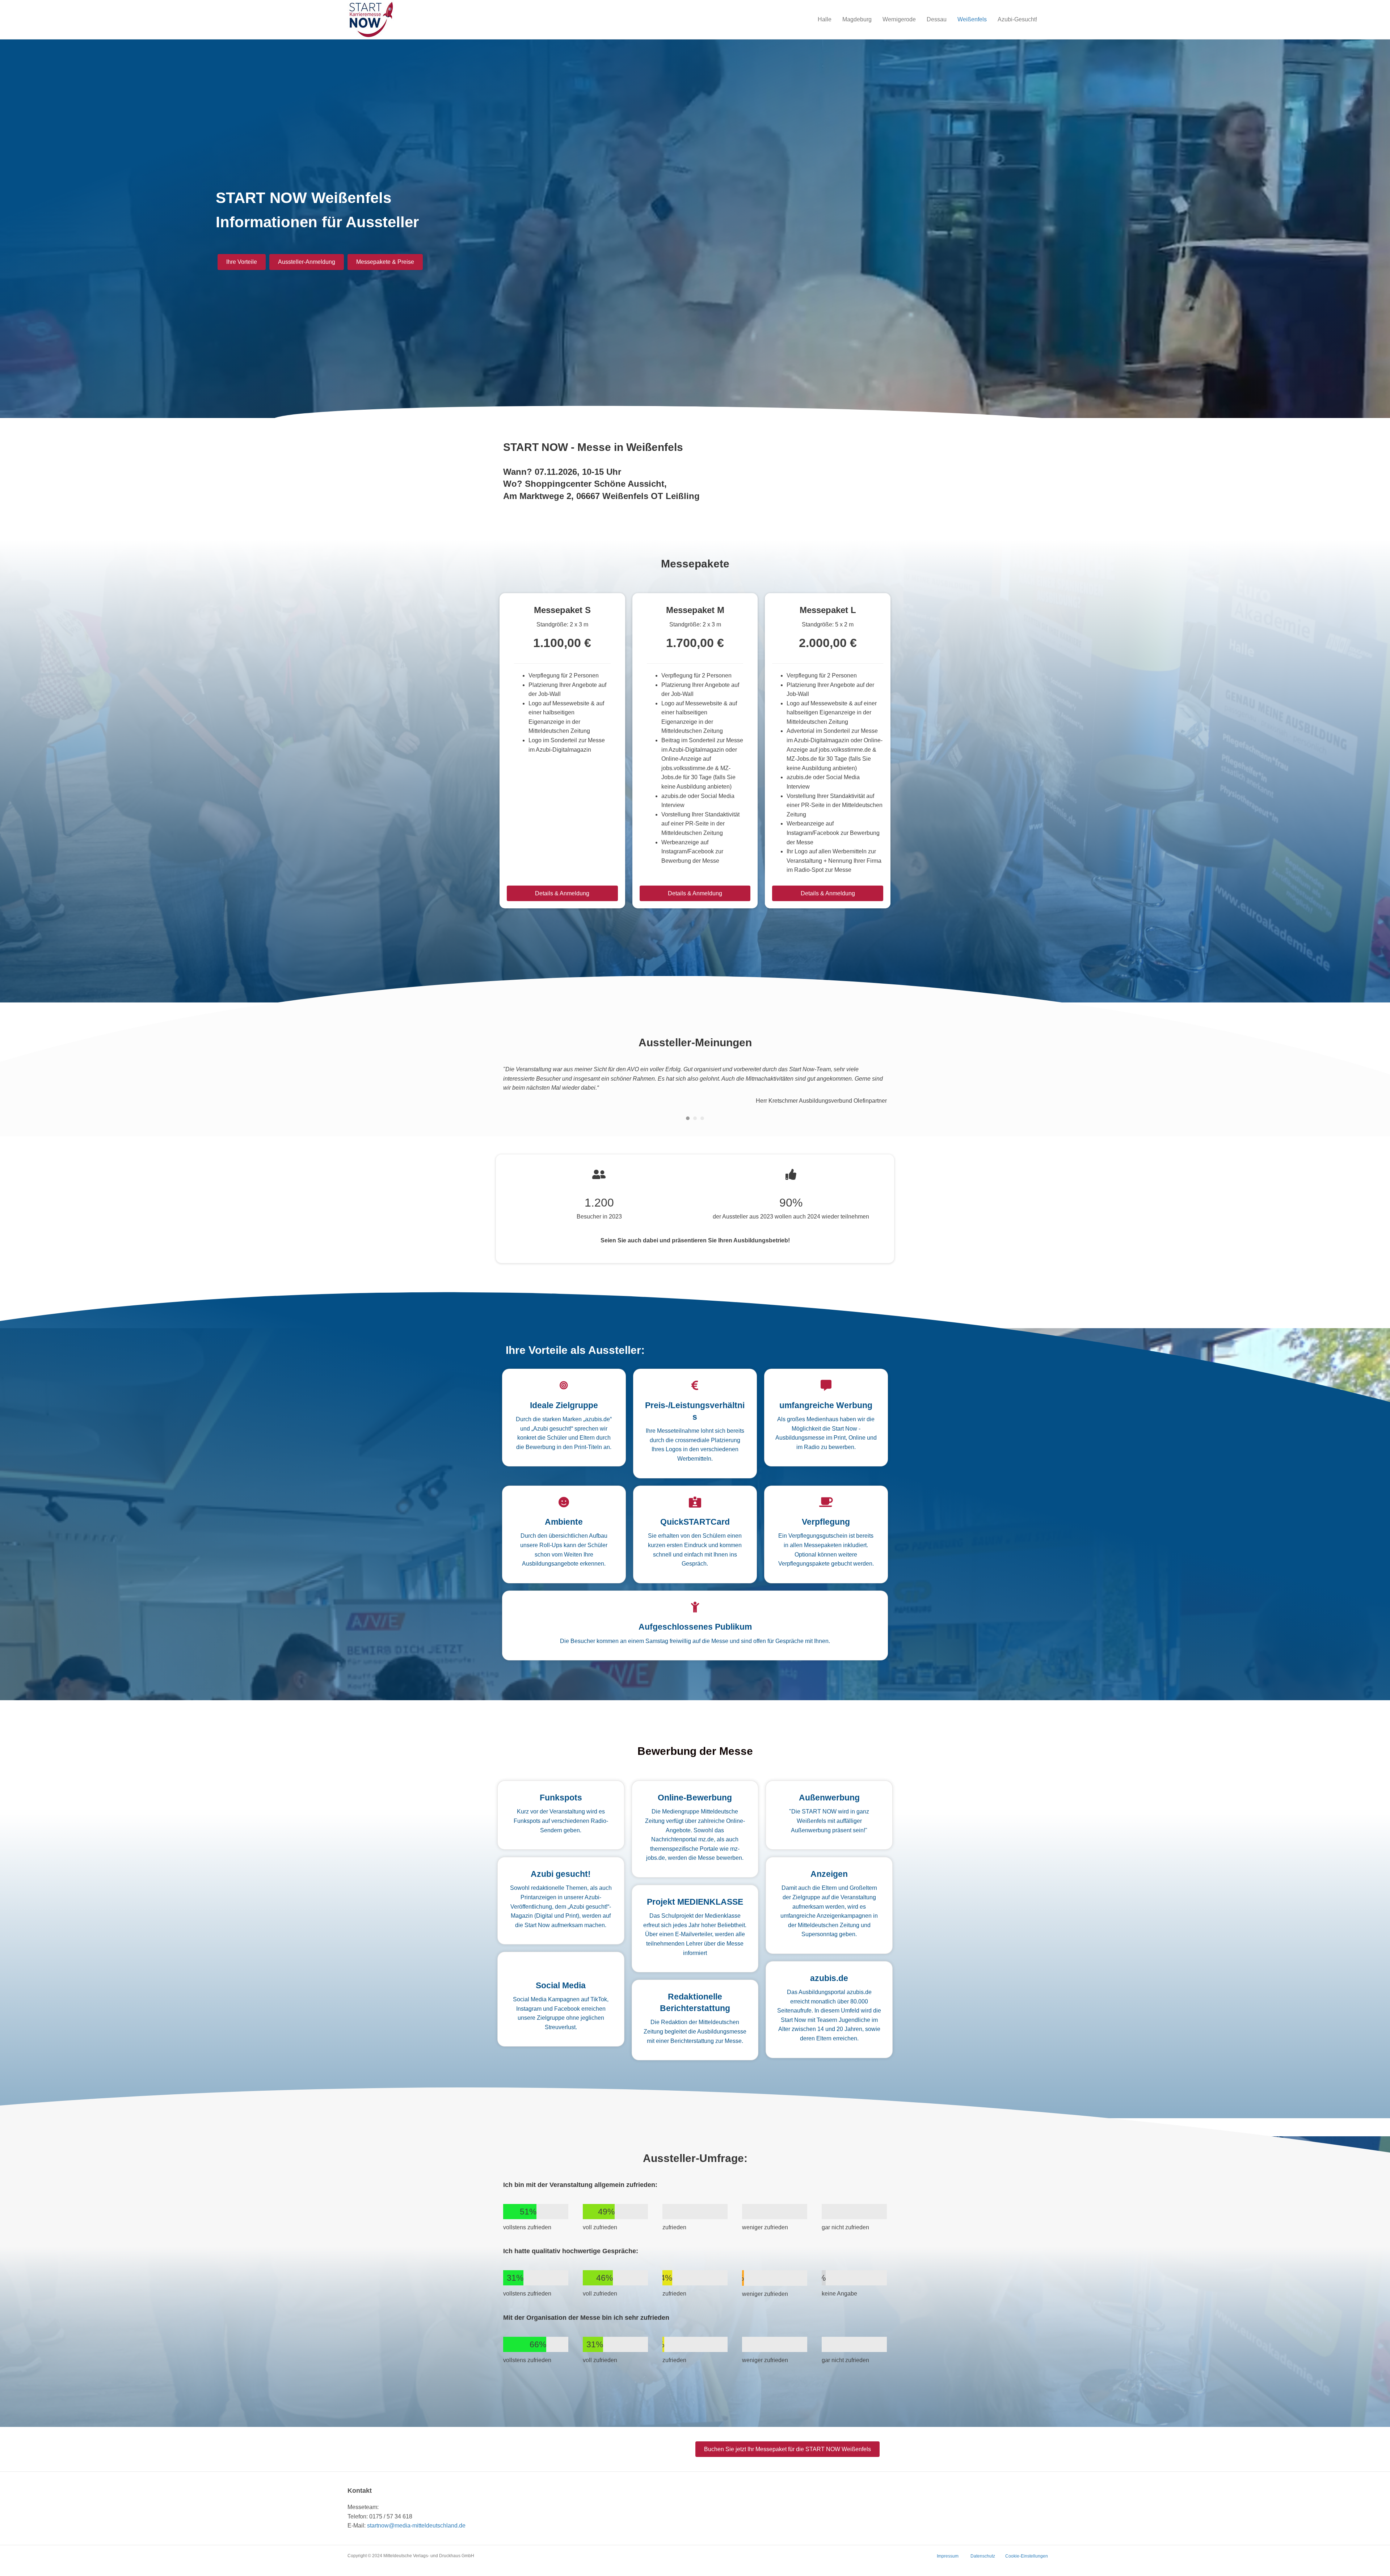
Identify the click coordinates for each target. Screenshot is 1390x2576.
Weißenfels (972, 19)
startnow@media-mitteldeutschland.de (416, 2525)
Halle (825, 19)
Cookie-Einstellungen (1027, 2555)
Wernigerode (899, 19)
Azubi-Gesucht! (1017, 19)
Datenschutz (983, 2555)
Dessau (937, 19)
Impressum (948, 2555)
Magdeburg (857, 19)
